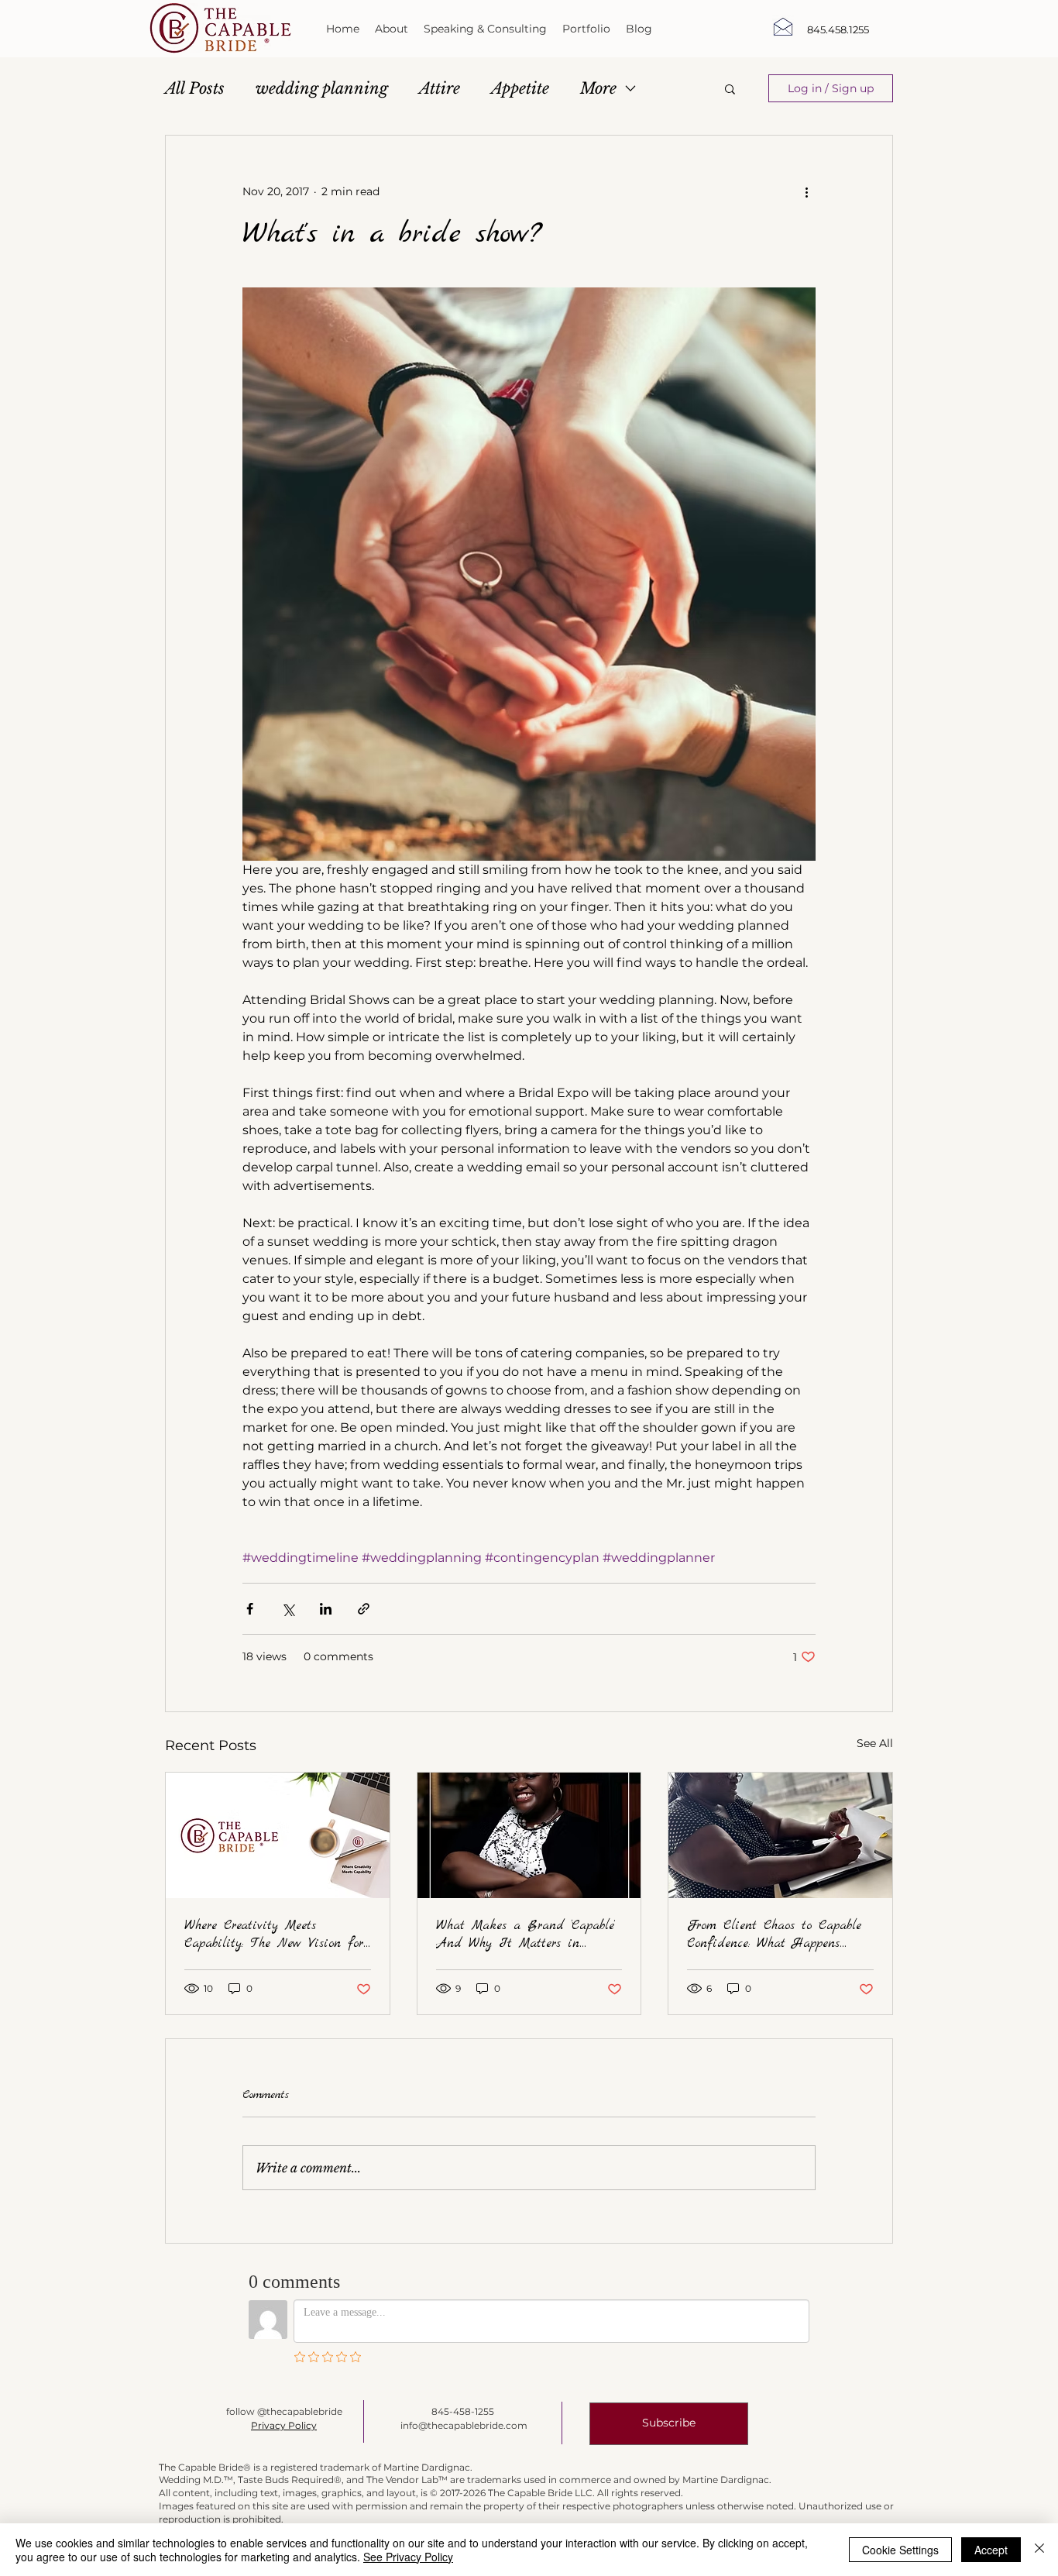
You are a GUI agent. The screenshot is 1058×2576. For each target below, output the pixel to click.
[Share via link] (364, 1609)
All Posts (195, 88)
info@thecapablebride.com (464, 2425)
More (598, 88)
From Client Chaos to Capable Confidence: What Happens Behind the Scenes (774, 1935)
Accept (991, 2550)
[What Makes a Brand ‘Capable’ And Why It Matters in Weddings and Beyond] (529, 1835)
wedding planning (322, 88)
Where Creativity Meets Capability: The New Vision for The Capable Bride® (274, 1935)
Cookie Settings (900, 2550)
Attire (440, 88)
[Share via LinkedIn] (326, 1609)
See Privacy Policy (408, 2557)
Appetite (520, 88)
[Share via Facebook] (250, 1609)
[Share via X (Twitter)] (288, 1609)
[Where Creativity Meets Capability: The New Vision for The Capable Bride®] (278, 1835)
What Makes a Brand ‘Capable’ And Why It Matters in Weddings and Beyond (526, 1935)
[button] (730, 88)
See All (875, 1743)
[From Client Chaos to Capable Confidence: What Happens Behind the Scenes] (780, 1835)
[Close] (1039, 2550)
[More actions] (806, 191)
